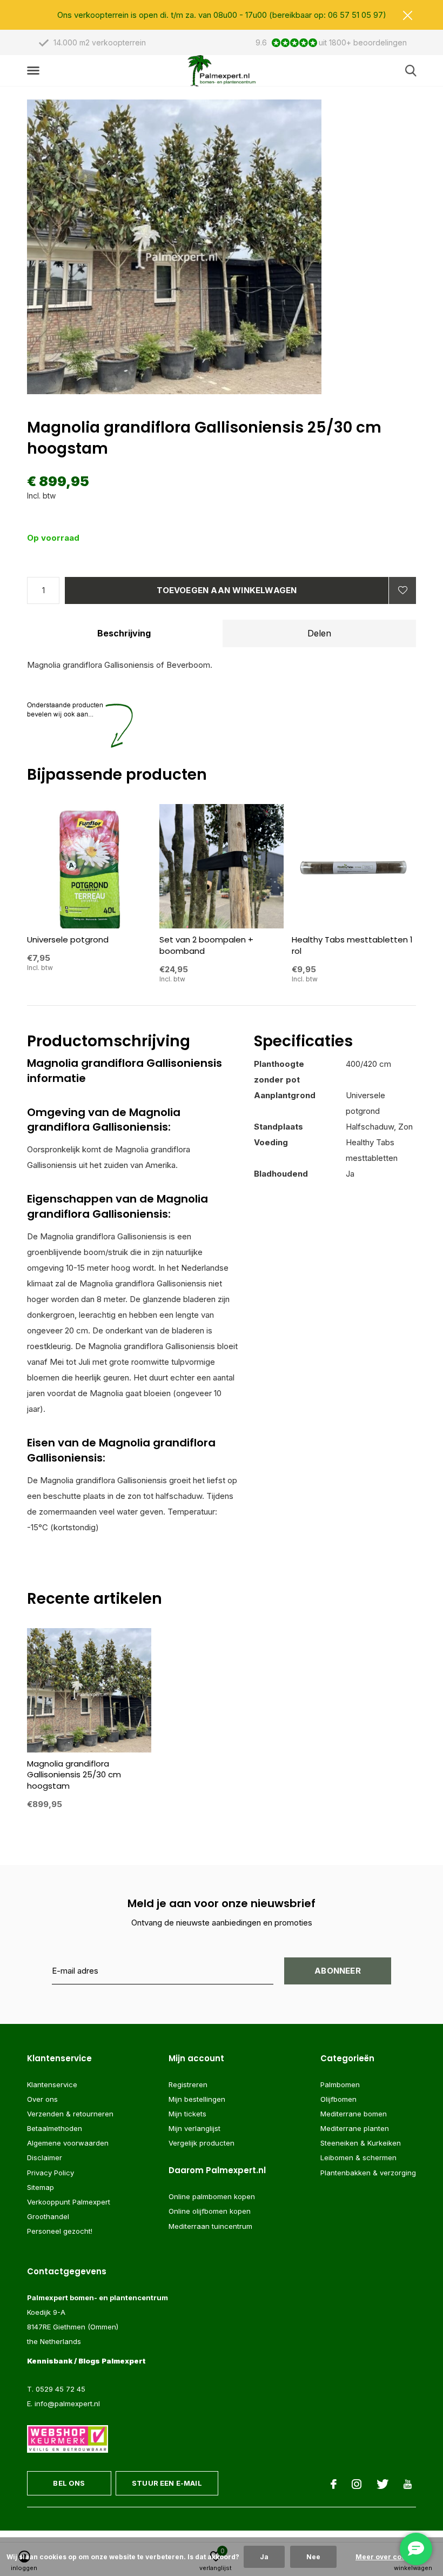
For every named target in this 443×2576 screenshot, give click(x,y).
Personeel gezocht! (60, 2231)
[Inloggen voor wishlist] (402, 590)
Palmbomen (340, 2084)
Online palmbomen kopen (212, 2196)
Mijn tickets (187, 2114)
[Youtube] (408, 2484)
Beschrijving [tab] (124, 633)
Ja (264, 2557)
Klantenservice (52, 2084)
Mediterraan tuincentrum (210, 2226)
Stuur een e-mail (167, 2483)
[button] (35, 71)
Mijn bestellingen (197, 2099)
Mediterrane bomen (354, 2114)
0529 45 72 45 (61, 2389)
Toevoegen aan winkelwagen (227, 590)
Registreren (188, 2084)
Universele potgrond (68, 940)
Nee (313, 2557)
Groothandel (48, 2216)
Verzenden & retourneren (70, 2114)
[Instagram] (357, 2484)
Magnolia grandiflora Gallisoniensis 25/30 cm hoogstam (74, 1775)
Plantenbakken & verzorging (368, 2173)
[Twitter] (382, 2484)
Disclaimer (45, 2157)
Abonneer (338, 1971)
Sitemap (41, 2187)
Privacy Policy (51, 2173)
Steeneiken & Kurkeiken (361, 2143)
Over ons (42, 2099)
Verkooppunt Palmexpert (69, 2202)
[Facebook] (334, 2484)
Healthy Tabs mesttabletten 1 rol (352, 945)
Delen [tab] (319, 633)
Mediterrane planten (355, 2128)
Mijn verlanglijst (194, 2128)
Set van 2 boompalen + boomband (206, 945)
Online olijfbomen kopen (210, 2211)
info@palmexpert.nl (67, 2404)
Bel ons (69, 2483)
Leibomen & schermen (358, 2157)
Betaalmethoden (55, 2128)
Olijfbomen (338, 2099)
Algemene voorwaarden (68, 2143)
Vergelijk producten (202, 2143)
